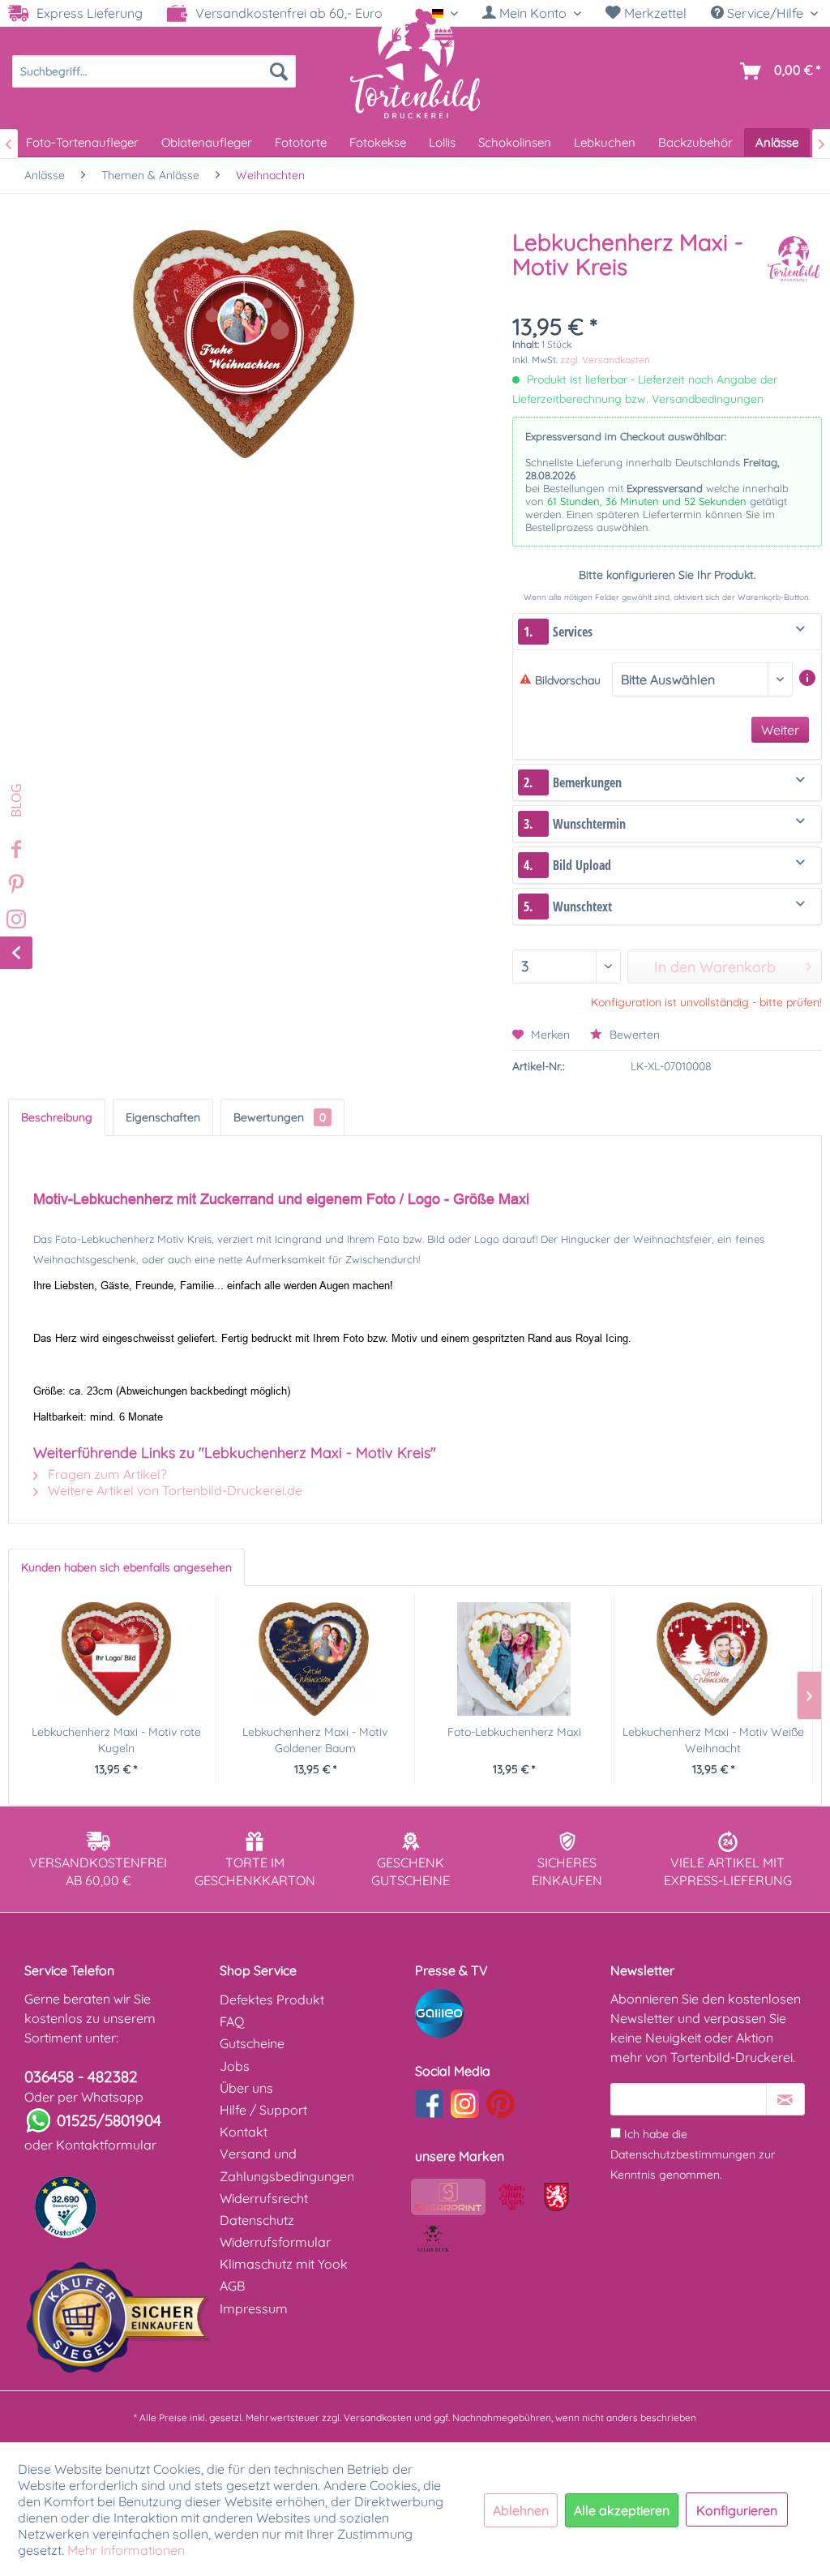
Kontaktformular (106, 2145)
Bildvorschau (568, 680)
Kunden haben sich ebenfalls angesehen (126, 1567)
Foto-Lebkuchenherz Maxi (514, 1732)
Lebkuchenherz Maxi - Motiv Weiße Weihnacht (713, 1740)
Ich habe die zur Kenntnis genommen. (693, 2154)
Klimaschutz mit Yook (284, 2264)
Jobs (235, 2066)
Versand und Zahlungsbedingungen (287, 2165)
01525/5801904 (109, 2120)
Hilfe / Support (263, 2110)
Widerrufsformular (275, 2242)
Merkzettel (654, 13)
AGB (232, 2286)
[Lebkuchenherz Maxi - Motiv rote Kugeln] (116, 1659)
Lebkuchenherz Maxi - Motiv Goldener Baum (315, 1740)
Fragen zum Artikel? (106, 1474)
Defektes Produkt (272, 2000)
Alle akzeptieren (622, 2510)
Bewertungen (280, 1117)
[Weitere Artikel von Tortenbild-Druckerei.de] (794, 259)
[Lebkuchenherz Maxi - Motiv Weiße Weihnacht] (714, 1659)
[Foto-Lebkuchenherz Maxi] (514, 1659)
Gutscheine (252, 2043)
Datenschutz (257, 2220)
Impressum (254, 2308)
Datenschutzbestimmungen (683, 2154)
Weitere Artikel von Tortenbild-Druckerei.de (173, 1490)
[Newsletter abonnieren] (785, 2099)
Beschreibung (57, 1117)
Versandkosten (378, 2417)
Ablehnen (521, 2510)
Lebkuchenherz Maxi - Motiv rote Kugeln (116, 1740)
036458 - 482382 (81, 2077)
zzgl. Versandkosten (605, 360)
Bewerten (633, 1035)
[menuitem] (532, 13)
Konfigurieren (737, 2510)
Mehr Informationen (126, 2550)
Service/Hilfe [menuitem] (765, 13)
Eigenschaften (163, 1117)
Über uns (246, 2088)
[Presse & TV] (509, 2013)
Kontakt (244, 2132)
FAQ (232, 2021)
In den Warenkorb (715, 967)
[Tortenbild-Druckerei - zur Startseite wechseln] (415, 62)
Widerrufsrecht (264, 2198)
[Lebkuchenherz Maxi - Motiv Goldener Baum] (316, 1659)
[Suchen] (279, 71)
